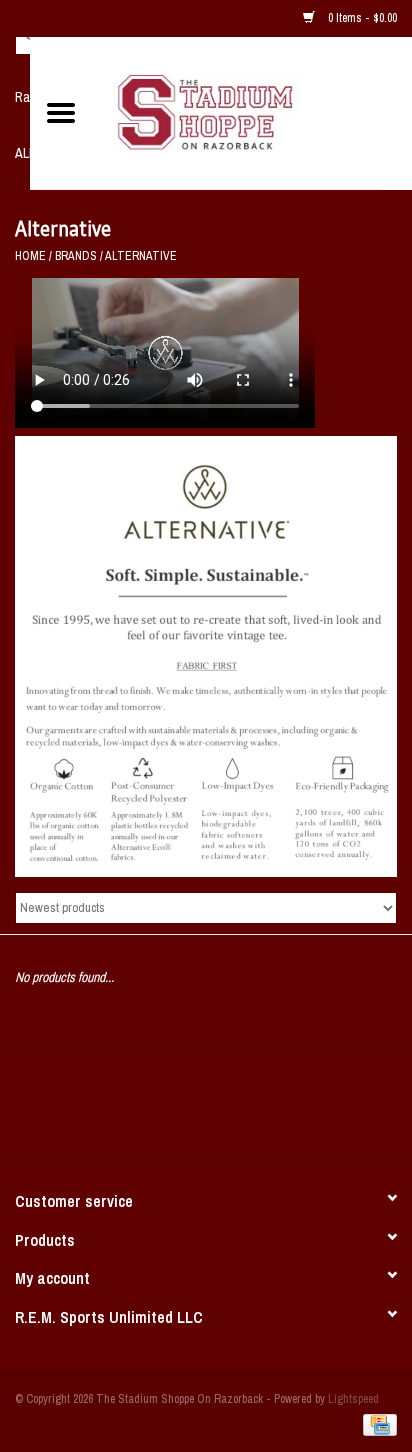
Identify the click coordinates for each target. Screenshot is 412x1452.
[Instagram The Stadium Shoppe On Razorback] (276, 1111)
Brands (76, 256)
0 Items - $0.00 (361, 18)
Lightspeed (353, 1399)
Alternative (141, 256)
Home (30, 256)
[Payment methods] (376, 1424)
